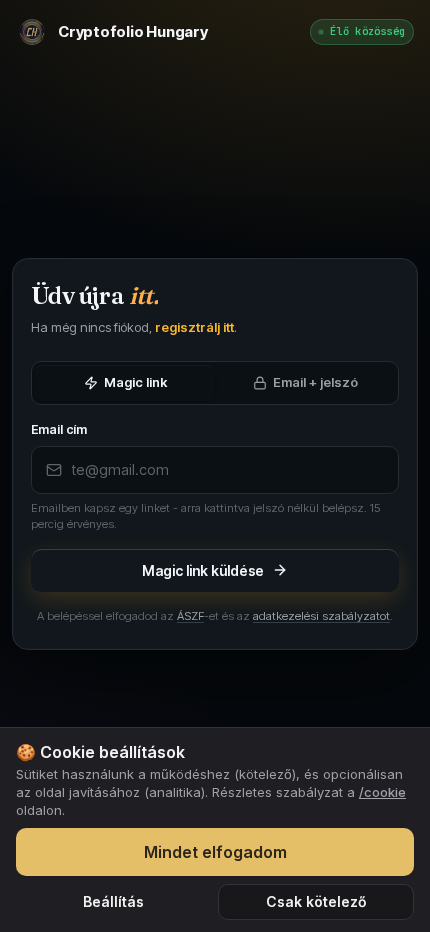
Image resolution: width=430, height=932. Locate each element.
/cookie (382, 792)
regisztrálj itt (194, 327)
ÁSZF (190, 616)
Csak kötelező (316, 901)
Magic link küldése (203, 570)
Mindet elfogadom (215, 852)
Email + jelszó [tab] (315, 382)
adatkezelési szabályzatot (321, 616)
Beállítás (113, 901)
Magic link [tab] (135, 382)
